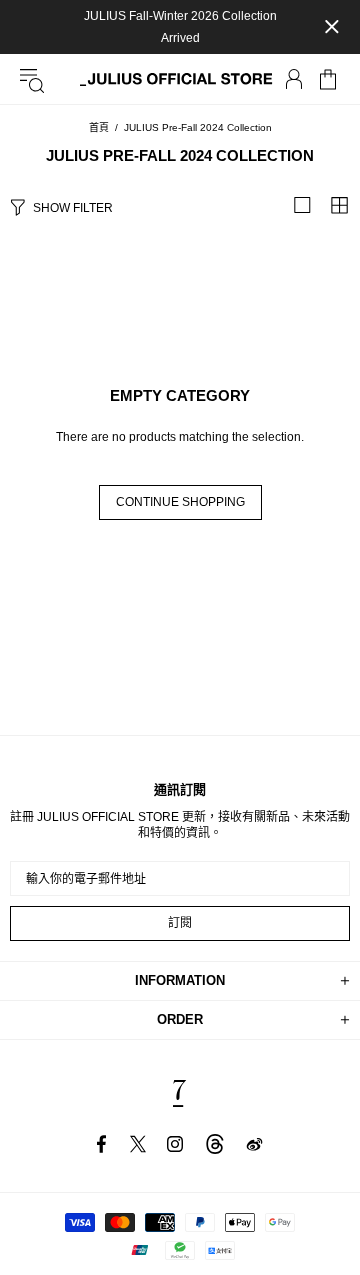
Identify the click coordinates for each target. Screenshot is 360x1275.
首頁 (99, 127)
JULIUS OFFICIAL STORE (180, 79)
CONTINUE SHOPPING (180, 502)
